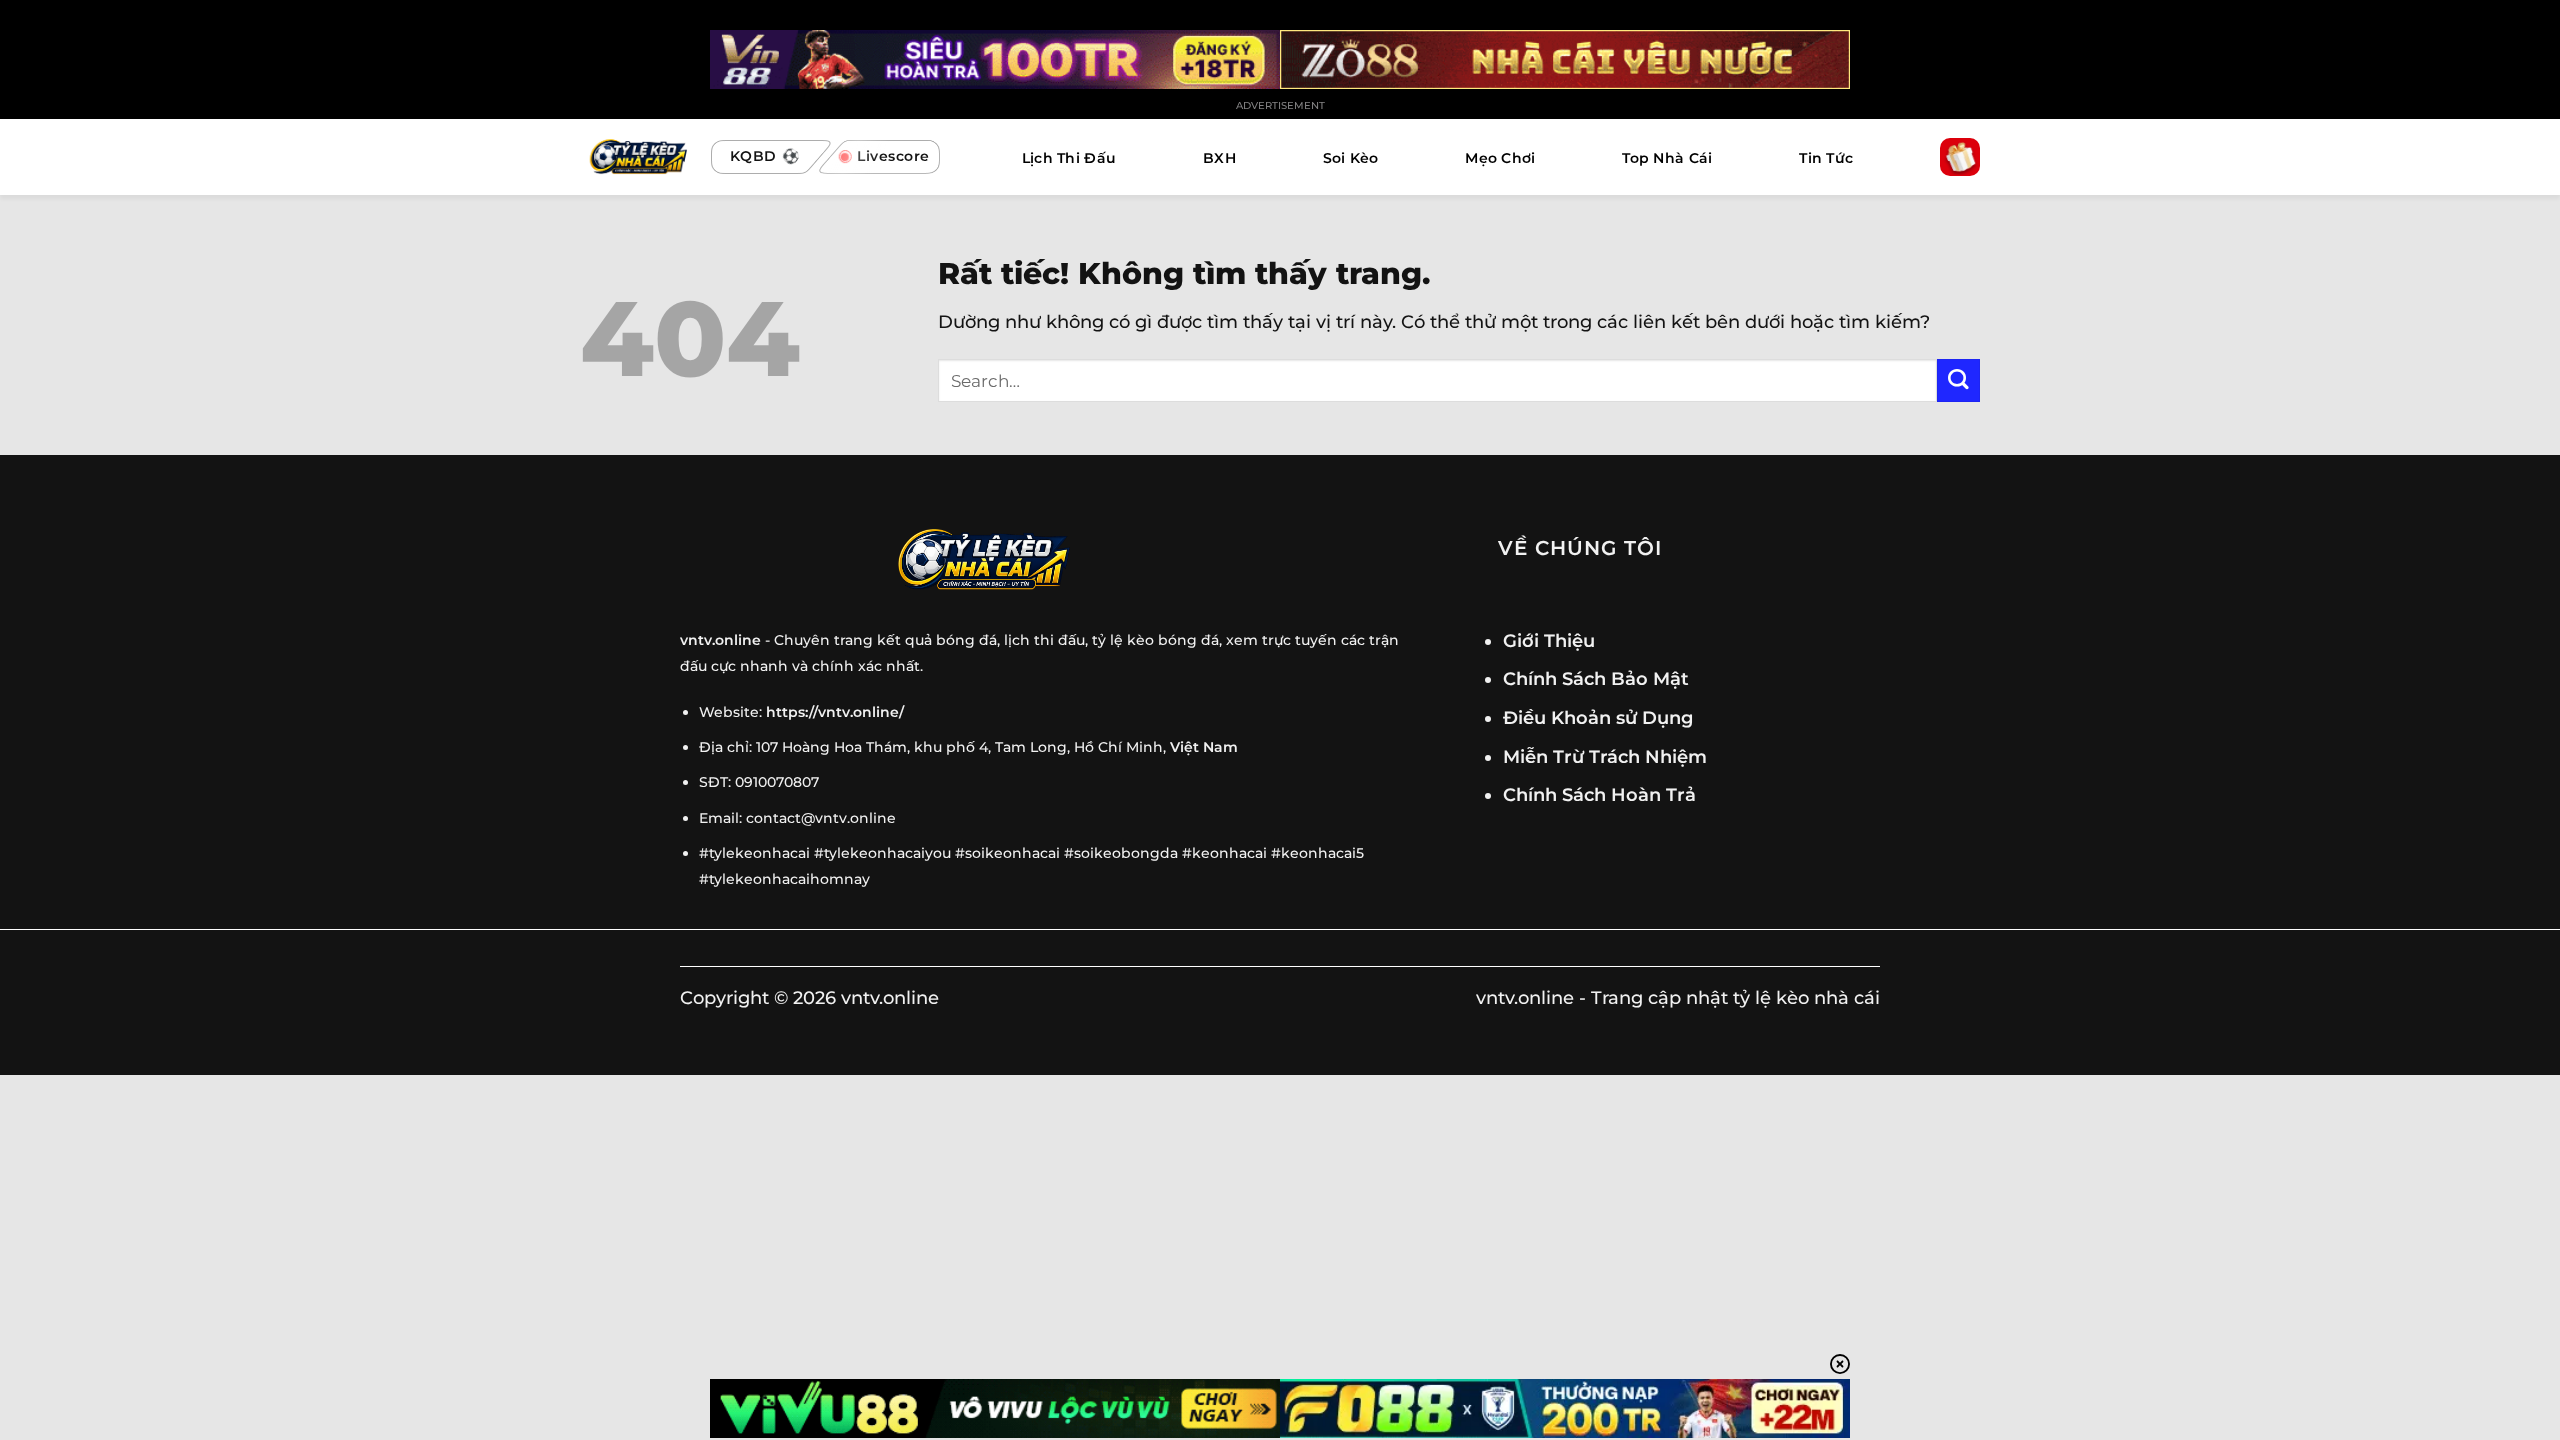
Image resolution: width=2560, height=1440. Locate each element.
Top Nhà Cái (1667, 158)
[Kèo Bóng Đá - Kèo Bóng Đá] (636, 157)
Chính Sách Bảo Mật (1596, 678)
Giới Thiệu (1549, 640)
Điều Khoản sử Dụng (1598, 717)
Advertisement (1280, 105)
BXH (1219, 158)
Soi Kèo (1351, 158)
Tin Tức (1826, 158)
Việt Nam (1204, 747)
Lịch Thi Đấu (1069, 158)
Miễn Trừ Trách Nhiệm (1605, 756)
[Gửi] (1958, 380)
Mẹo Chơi (1500, 158)
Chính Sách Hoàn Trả (1599, 794)
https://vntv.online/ (835, 712)
